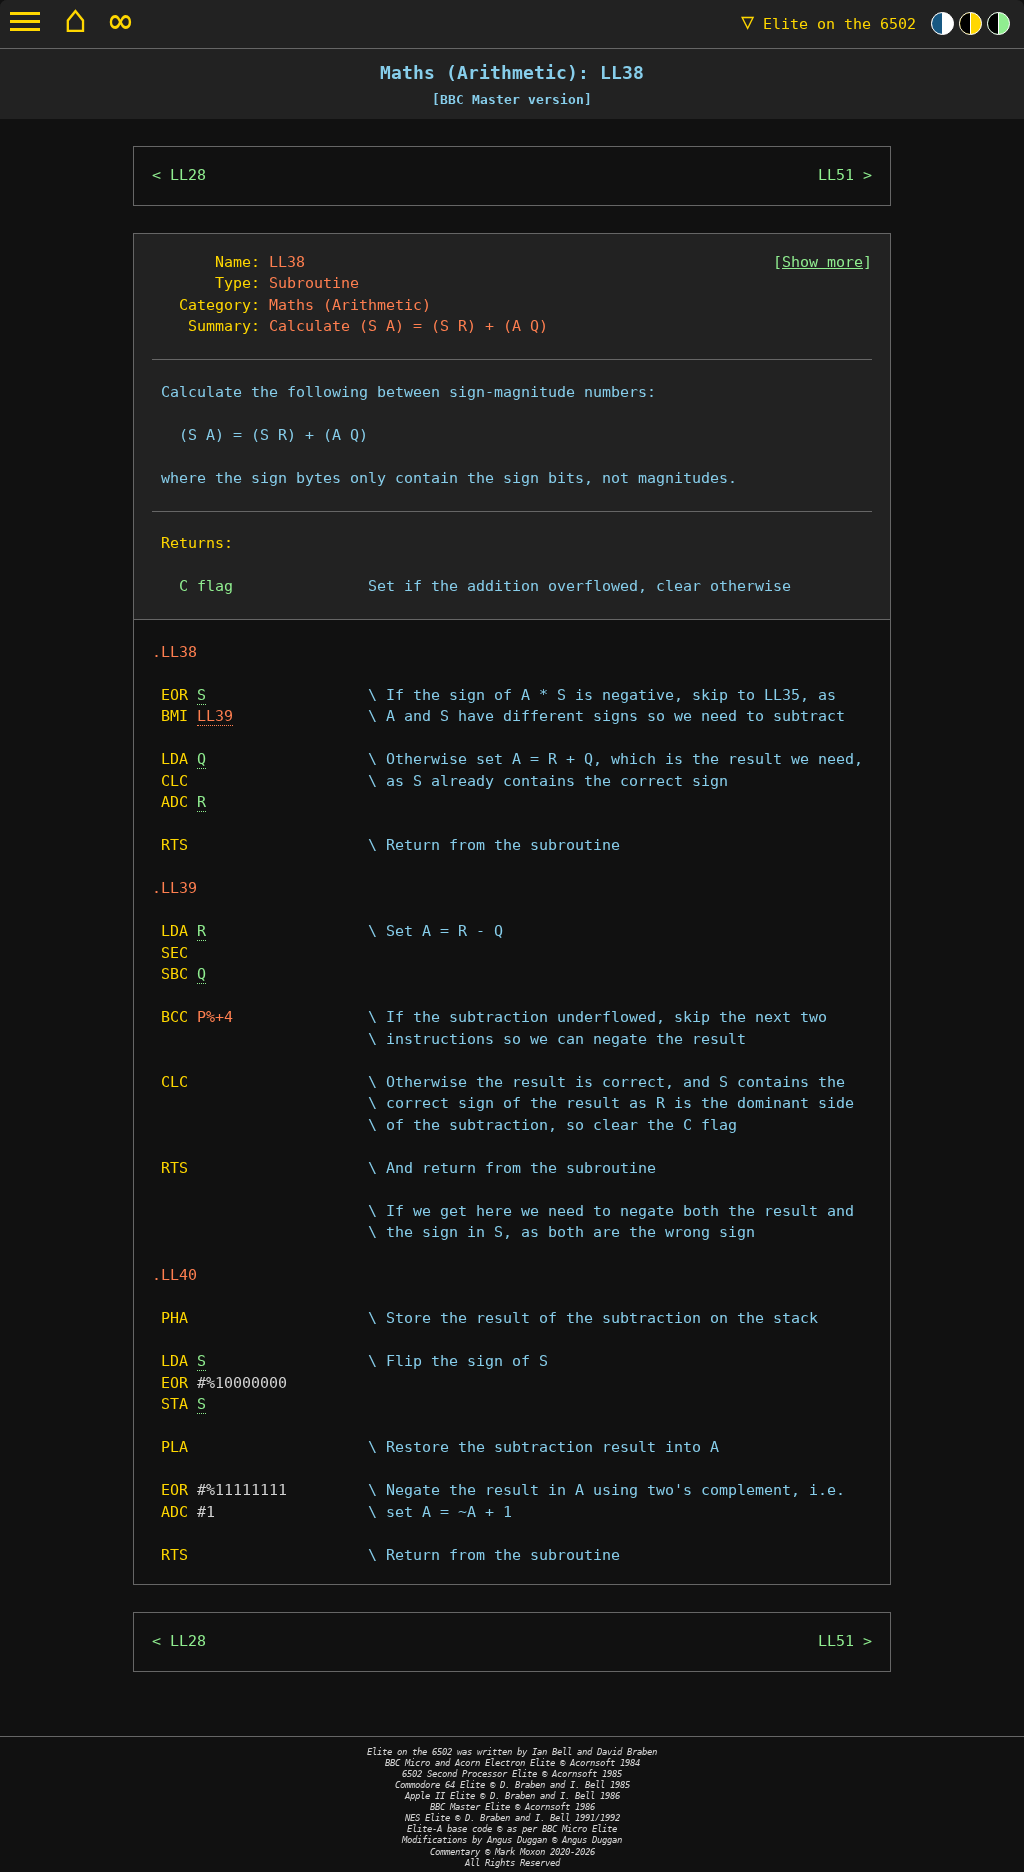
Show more (822, 262)
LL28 (188, 175)
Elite (828, 24)
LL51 (836, 175)
